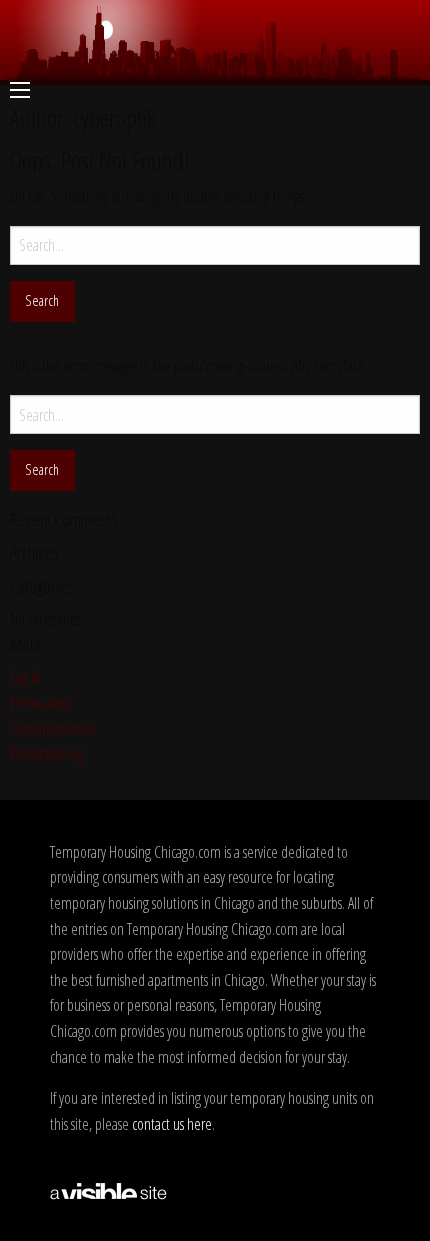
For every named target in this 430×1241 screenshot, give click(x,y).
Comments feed (52, 729)
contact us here (172, 1124)
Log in (25, 677)
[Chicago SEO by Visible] (108, 1189)
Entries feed (41, 703)
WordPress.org (47, 754)
